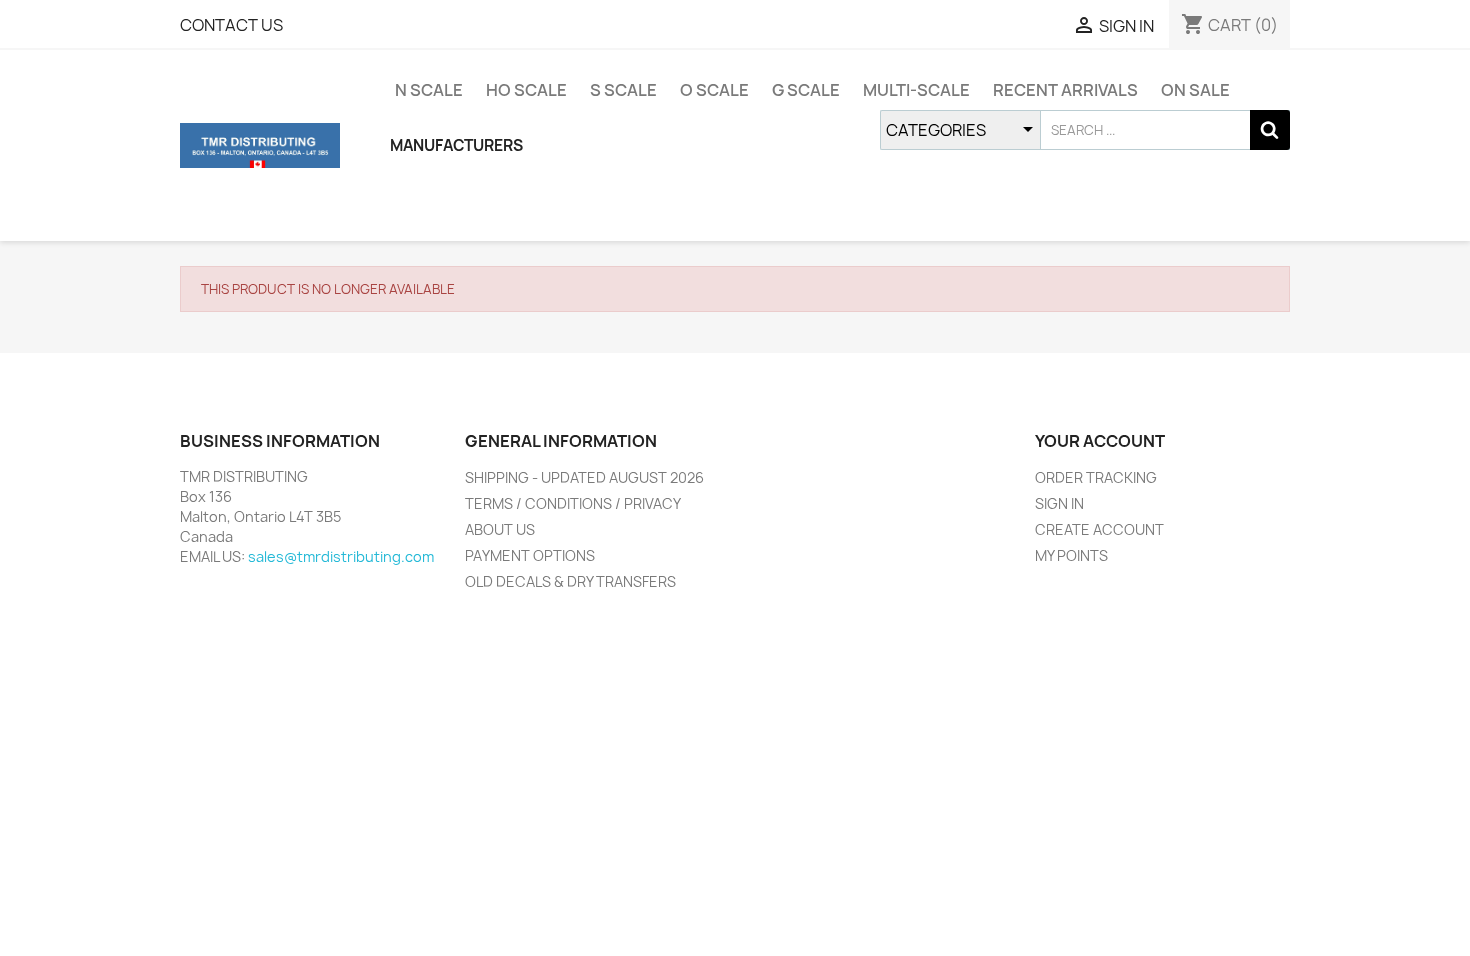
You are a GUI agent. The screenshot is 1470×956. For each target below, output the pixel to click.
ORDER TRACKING (1096, 477)
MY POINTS (1071, 555)
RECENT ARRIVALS (1065, 90)
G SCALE (806, 90)
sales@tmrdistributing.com (341, 556)
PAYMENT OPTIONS (530, 555)
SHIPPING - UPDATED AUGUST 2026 (584, 477)
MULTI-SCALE (916, 90)
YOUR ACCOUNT (1100, 441)
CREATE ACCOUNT (1099, 529)
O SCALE (714, 90)
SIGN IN (1059, 503)
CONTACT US (231, 25)
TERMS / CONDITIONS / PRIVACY (573, 503)
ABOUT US (500, 529)
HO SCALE (526, 90)
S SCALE (623, 90)
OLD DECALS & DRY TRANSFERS (570, 581)
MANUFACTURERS (456, 145)
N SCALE (429, 90)
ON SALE (1195, 90)
